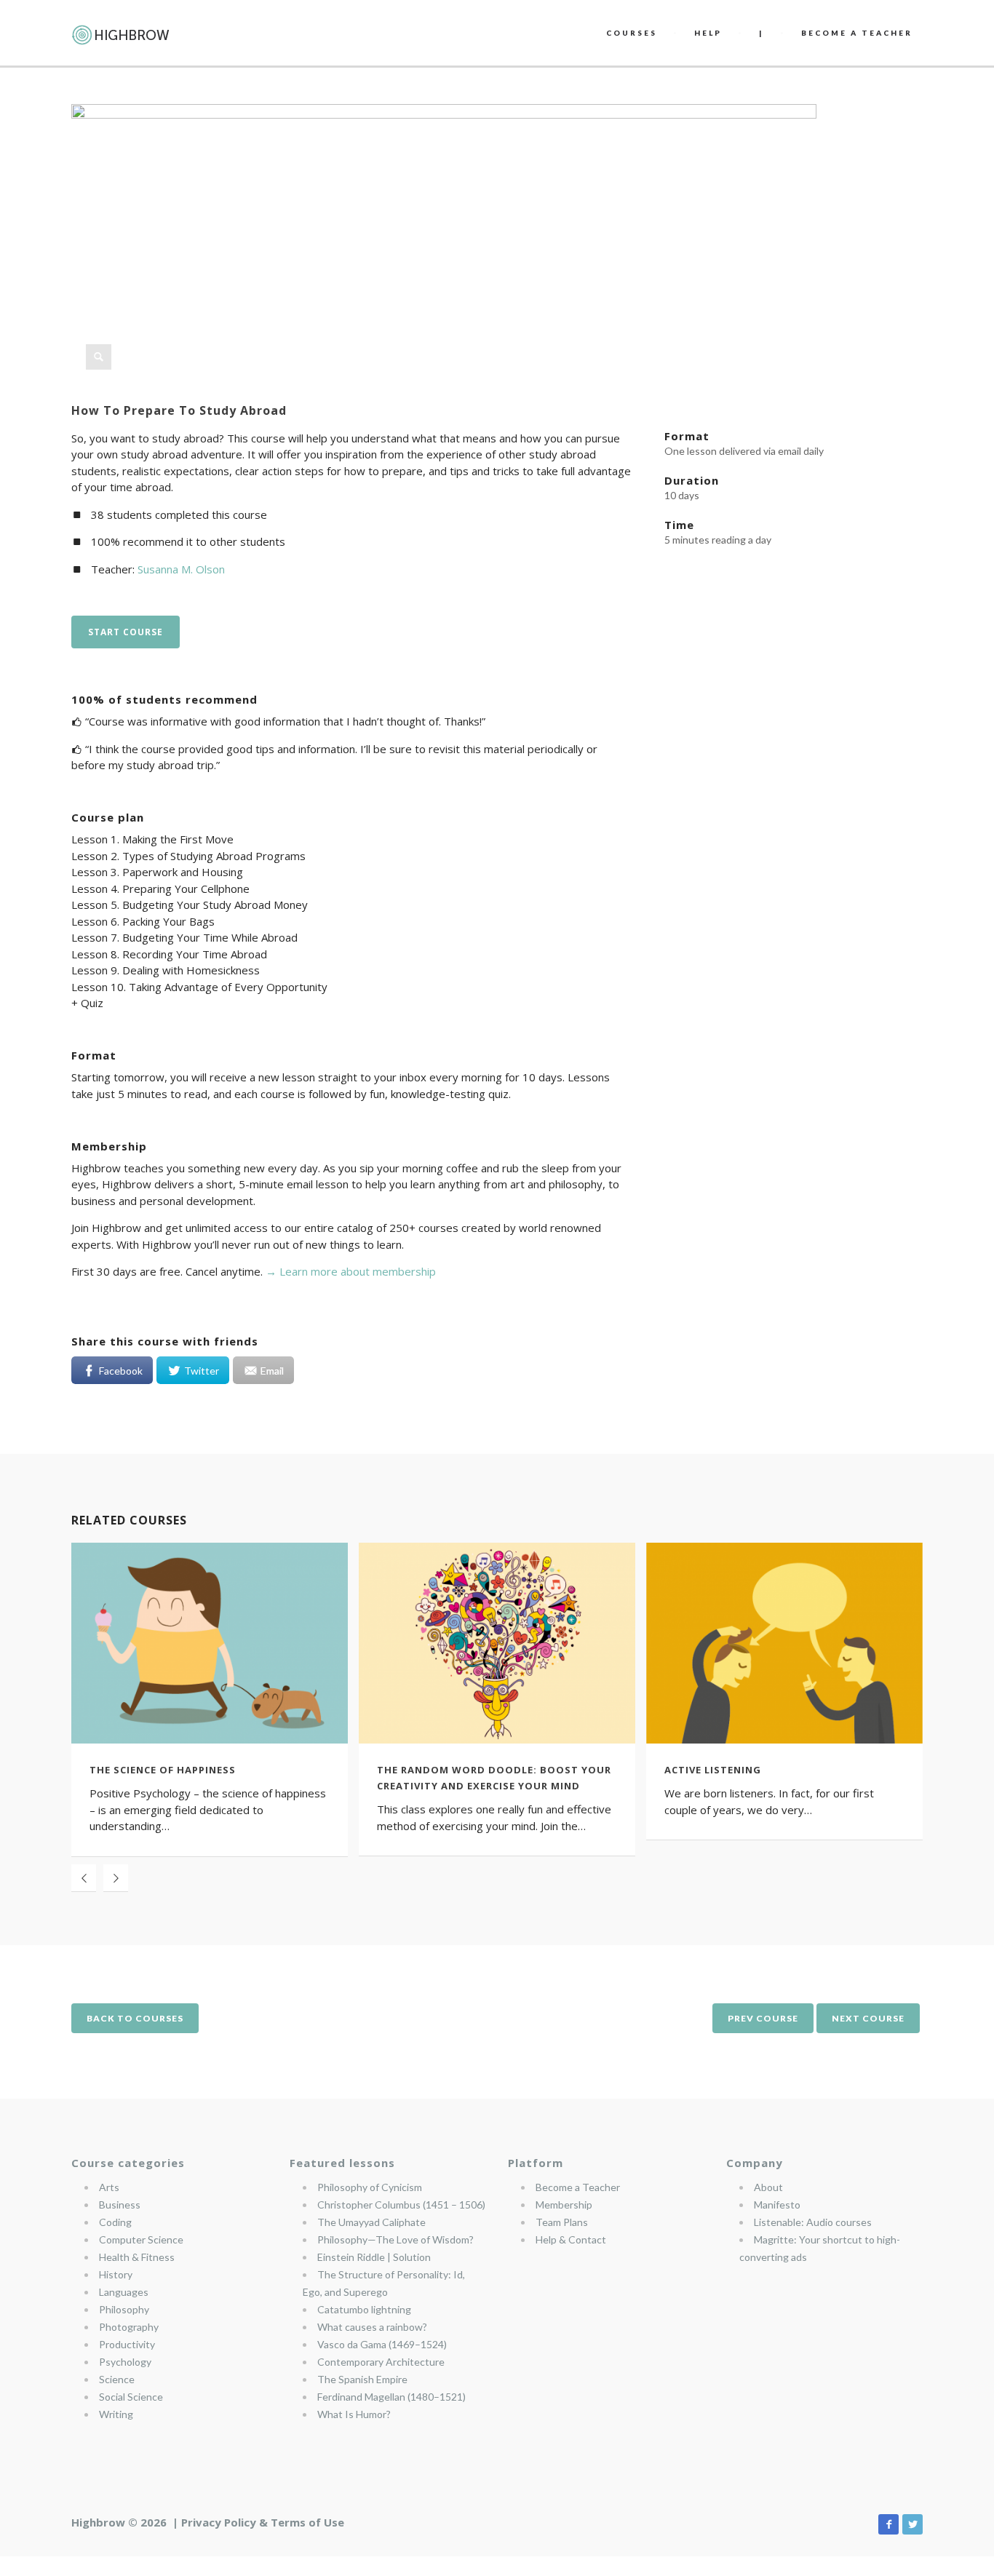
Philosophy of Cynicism (370, 2187)
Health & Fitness (137, 2257)
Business (120, 2205)
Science (117, 2379)
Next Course (868, 2018)
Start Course (126, 632)
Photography (129, 2327)
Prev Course (763, 2018)
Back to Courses (135, 2018)
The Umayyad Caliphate (371, 2222)
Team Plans (562, 2222)
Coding (115, 2222)
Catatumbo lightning (364, 2309)
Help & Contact (571, 2239)
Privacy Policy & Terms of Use (263, 2522)
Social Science (131, 2397)
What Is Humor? (354, 2414)
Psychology (125, 2362)
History (116, 2274)
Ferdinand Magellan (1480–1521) (391, 2397)
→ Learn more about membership (351, 1271)
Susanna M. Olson (181, 569)
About (768, 2187)
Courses (632, 33)
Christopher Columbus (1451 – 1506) (401, 2205)
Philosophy (124, 2309)
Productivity (127, 2344)
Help (708, 33)
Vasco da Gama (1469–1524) (382, 2344)
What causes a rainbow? (372, 2327)
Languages (124, 2292)
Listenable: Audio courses (813, 2222)
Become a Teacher (578, 2187)
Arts (109, 2187)
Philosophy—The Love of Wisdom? (395, 2239)
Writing (116, 2414)
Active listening (713, 1770)
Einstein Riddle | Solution (374, 2257)
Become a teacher (857, 33)
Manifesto (777, 2205)
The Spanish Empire (362, 2379)
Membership (564, 2205)
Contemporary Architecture (381, 2362)
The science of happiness (163, 1770)
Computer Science (141, 2239)
